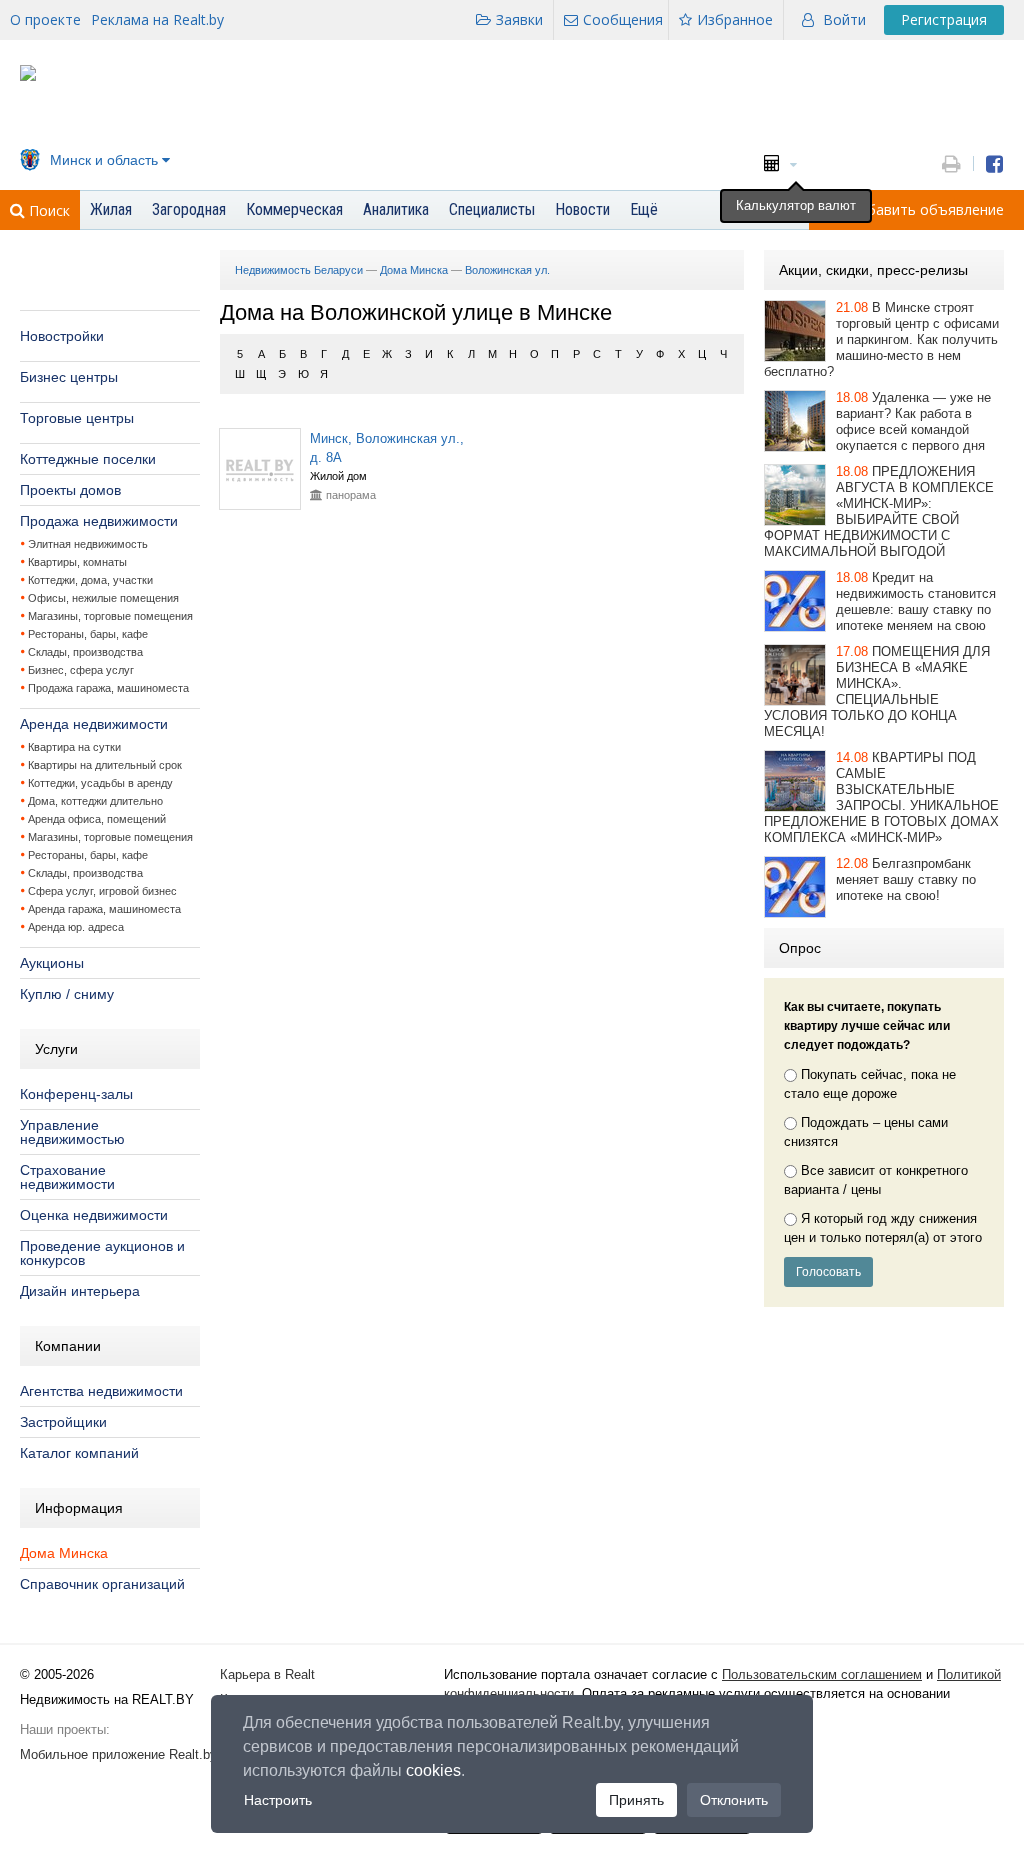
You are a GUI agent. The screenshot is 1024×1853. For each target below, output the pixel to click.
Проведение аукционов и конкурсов (102, 1253)
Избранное (735, 19)
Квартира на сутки (74, 747)
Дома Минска (64, 1553)
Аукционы (52, 963)
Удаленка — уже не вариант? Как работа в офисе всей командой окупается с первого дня (913, 421)
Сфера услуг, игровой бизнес (102, 891)
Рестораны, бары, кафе (88, 634)
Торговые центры (77, 418)
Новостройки (62, 336)
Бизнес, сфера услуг (81, 670)
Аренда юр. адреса (76, 927)
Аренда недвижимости (94, 724)
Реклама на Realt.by (157, 19)
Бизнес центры (69, 377)
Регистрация (944, 19)
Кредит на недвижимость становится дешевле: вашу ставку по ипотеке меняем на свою (916, 601)
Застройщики (63, 1422)
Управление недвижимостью (72, 1132)
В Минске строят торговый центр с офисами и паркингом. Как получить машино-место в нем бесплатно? (881, 339)
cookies (433, 1770)
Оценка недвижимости (94, 1215)
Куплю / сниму (67, 994)
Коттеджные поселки (88, 459)
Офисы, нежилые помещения (103, 598)
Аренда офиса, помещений (97, 819)
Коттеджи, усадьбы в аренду (100, 783)
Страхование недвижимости (67, 1177)
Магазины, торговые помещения (110, 616)
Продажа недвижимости (99, 521)
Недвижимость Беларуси (299, 270)
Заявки (519, 19)
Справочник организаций (102, 1584)
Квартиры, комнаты (77, 562)
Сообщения (623, 19)
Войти (844, 19)
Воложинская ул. (507, 270)
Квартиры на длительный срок (105, 765)
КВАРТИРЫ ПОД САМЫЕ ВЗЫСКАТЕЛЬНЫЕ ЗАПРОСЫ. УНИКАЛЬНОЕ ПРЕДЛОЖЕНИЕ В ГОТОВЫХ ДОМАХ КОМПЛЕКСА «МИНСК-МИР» (881, 797)
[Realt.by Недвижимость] (28, 76)
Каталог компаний (79, 1453)
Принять (636, 1800)
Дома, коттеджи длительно (95, 801)
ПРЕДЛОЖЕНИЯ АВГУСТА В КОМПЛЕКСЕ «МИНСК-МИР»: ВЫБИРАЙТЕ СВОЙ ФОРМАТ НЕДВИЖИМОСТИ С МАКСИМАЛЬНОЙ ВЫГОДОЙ (879, 511)
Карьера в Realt (267, 1674)
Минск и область (104, 160)
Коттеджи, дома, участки (90, 580)
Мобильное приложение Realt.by (118, 1754)
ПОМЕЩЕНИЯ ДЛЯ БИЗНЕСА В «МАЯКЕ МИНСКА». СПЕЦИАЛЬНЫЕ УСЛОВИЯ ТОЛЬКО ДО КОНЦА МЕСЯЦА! (877, 691)
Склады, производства (85, 652)
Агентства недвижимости (101, 1391)
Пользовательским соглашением (822, 1674)
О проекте (45, 19)
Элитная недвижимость (88, 544)
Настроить (278, 1800)
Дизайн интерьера (80, 1291)
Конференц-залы (76, 1094)
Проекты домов (70, 490)
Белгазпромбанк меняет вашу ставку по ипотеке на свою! (906, 879)
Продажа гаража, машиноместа (108, 688)
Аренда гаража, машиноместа (104, 909)
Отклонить (734, 1800)
